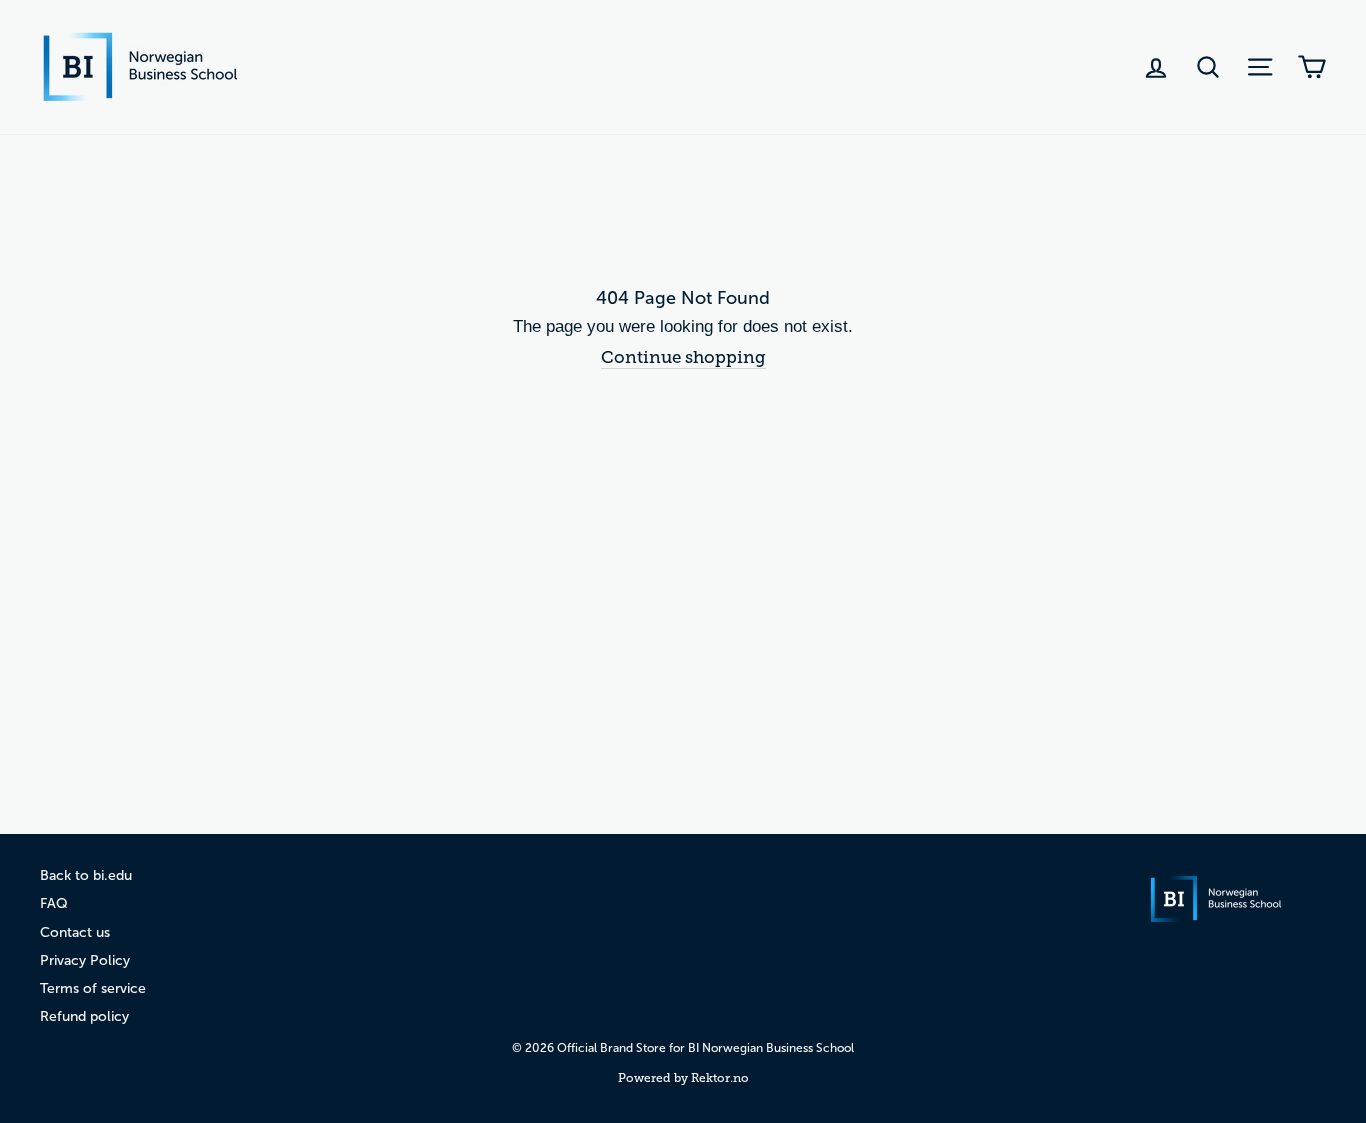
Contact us (75, 932)
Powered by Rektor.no (683, 1078)
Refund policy (84, 1016)
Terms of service (93, 988)
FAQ (54, 903)
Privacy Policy (85, 960)
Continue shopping (683, 357)
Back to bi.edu (86, 875)
